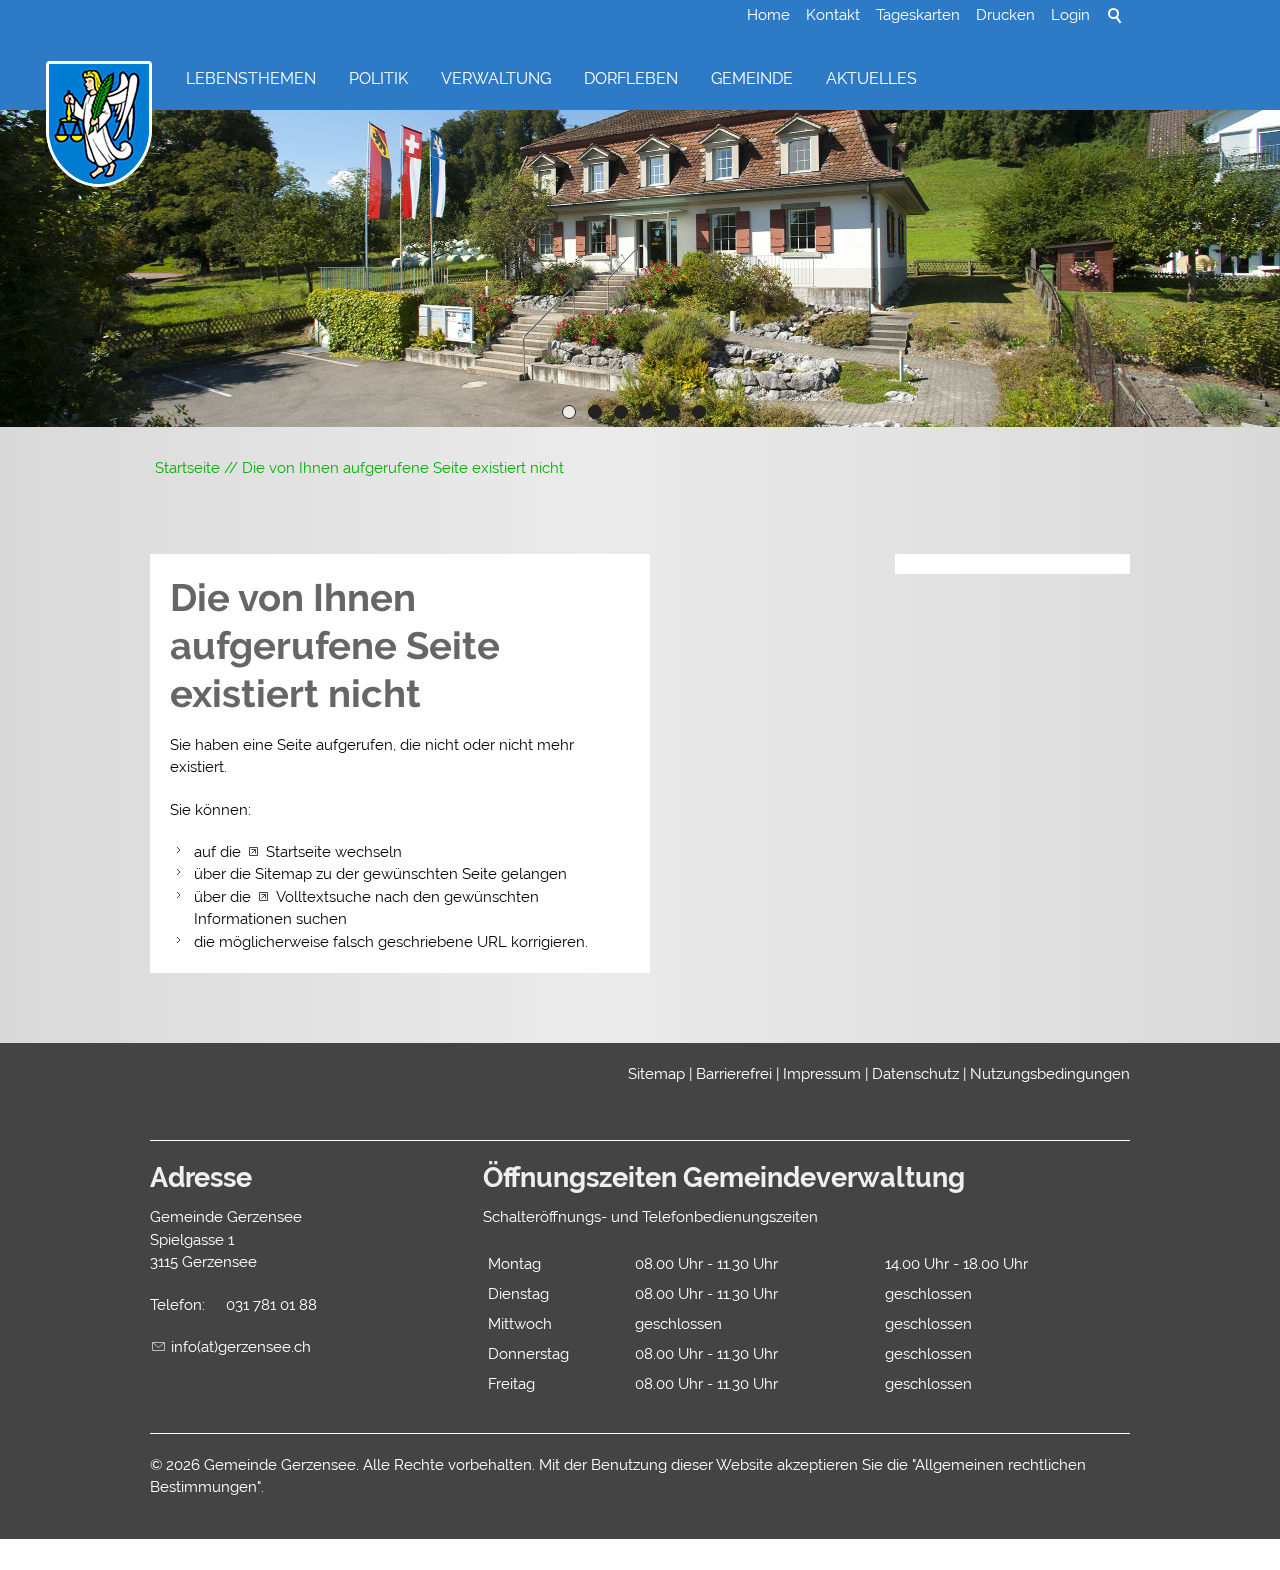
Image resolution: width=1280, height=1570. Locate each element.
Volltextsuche (323, 897)
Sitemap (656, 1074)
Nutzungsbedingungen (1050, 1074)
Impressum (822, 1074)
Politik (378, 78)
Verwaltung (496, 78)
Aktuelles (871, 78)
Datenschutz (915, 1074)
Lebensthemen (251, 78)
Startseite (298, 852)
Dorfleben (631, 78)
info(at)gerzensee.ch (241, 1347)
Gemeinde (752, 78)
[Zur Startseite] (99, 125)
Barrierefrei (734, 1074)
